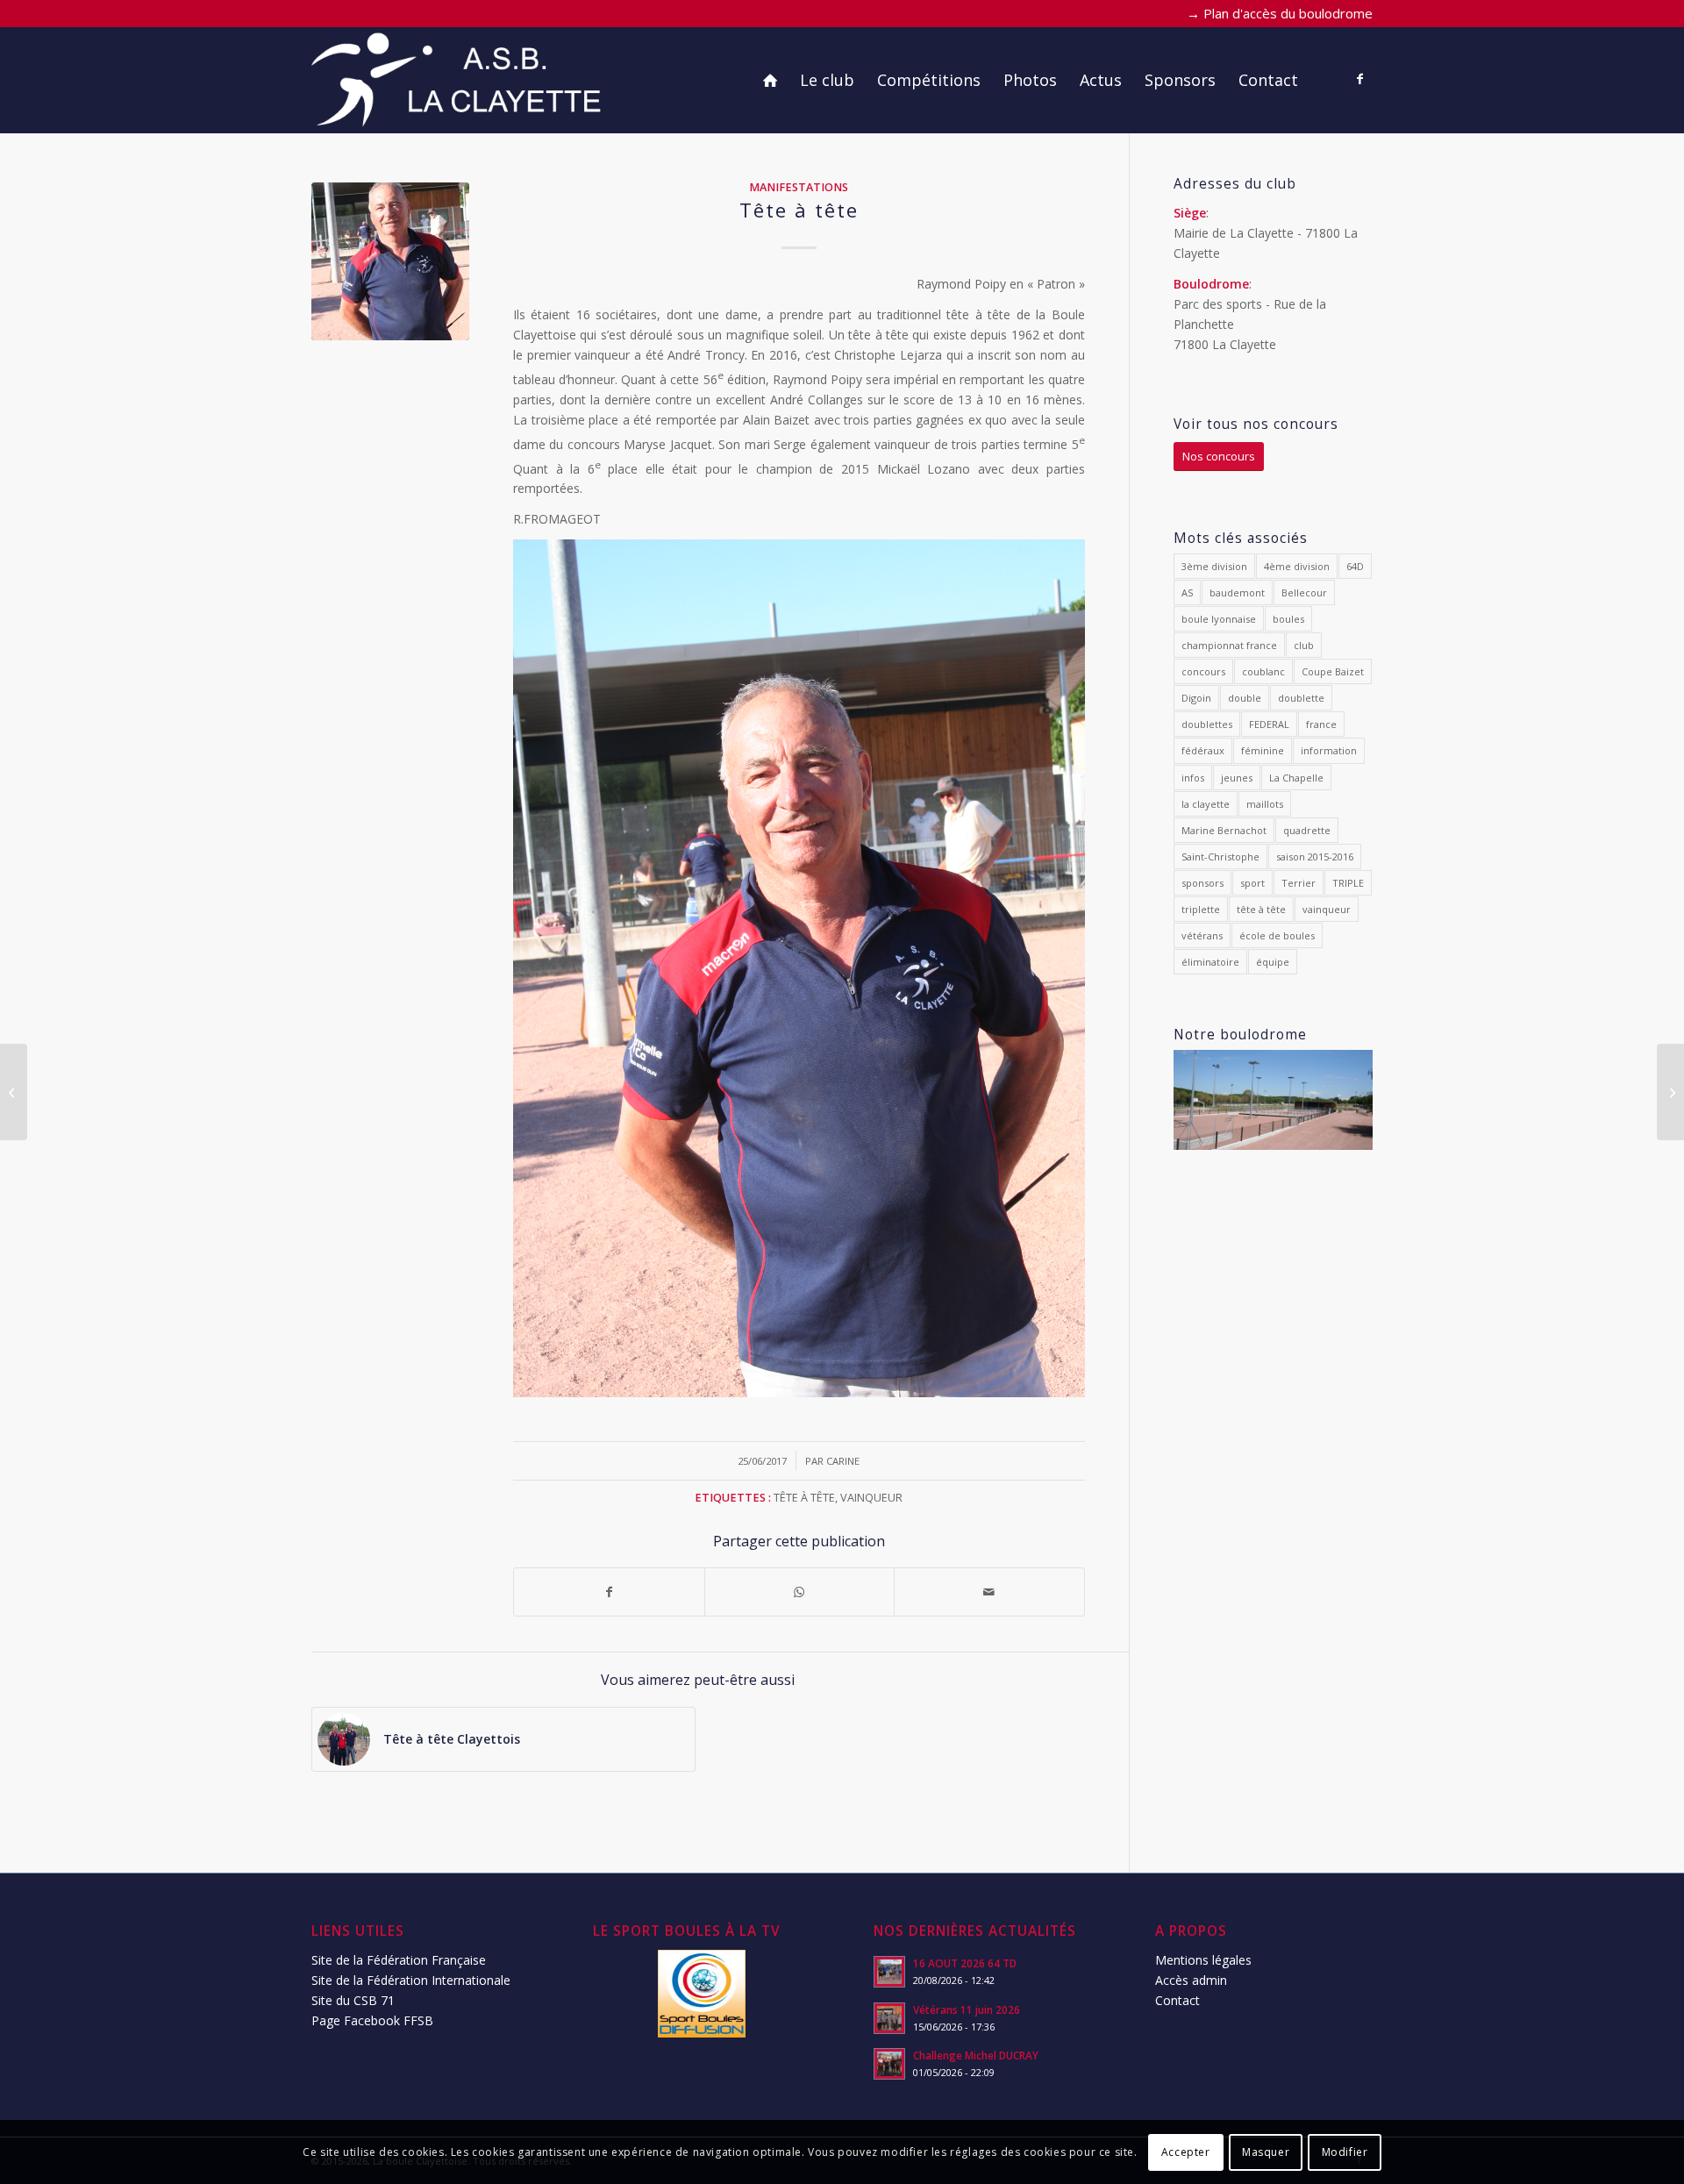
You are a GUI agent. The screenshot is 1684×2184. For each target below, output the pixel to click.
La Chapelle (1296, 778)
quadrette (1307, 830)
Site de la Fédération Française (399, 1960)
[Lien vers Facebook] (1359, 79)
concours (1203, 671)
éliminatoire (1210, 962)
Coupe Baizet (1333, 671)
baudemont (1237, 592)
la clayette (1206, 804)
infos (1193, 778)
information (1329, 750)
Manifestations (799, 187)
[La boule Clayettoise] (459, 80)
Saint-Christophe (1220, 856)
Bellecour (1304, 592)
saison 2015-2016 (1315, 856)
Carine (843, 1461)
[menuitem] (770, 80)
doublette (1301, 698)
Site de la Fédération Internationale (411, 1980)
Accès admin (1191, 1980)
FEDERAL (1269, 724)
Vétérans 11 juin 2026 (967, 2009)
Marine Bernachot (1224, 830)
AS (1187, 592)
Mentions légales (1203, 1960)
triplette (1201, 909)
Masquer (1266, 2151)
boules (1288, 619)
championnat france (1229, 645)
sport (1252, 883)
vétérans (1202, 935)
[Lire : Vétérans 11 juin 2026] (889, 2018)
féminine (1263, 750)
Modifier (1345, 2151)
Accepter (1186, 2151)
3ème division (1214, 566)
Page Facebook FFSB (372, 2020)
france (1321, 724)
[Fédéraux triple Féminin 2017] (14, 1092)
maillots (1265, 804)
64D (1355, 566)
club (1304, 645)
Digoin (1196, 698)
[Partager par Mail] (989, 1592)
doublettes (1207, 724)
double (1245, 698)
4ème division (1297, 566)
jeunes (1237, 778)
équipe (1273, 962)
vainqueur (871, 1498)
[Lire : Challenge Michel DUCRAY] (889, 2064)
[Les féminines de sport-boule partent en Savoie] (1670, 1092)
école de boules (1277, 935)
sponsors (1202, 883)
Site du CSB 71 (353, 2000)
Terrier (1299, 883)
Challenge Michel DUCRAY (976, 2055)
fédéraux (1203, 750)
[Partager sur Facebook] (609, 1592)
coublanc (1263, 671)
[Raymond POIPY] (390, 261)
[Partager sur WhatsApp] (800, 1592)
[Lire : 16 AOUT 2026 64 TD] (889, 1972)
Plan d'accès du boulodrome (1288, 13)
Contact (1177, 2000)
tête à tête (804, 1498)
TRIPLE (1348, 883)
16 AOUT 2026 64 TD (965, 1963)
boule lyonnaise (1219, 619)
